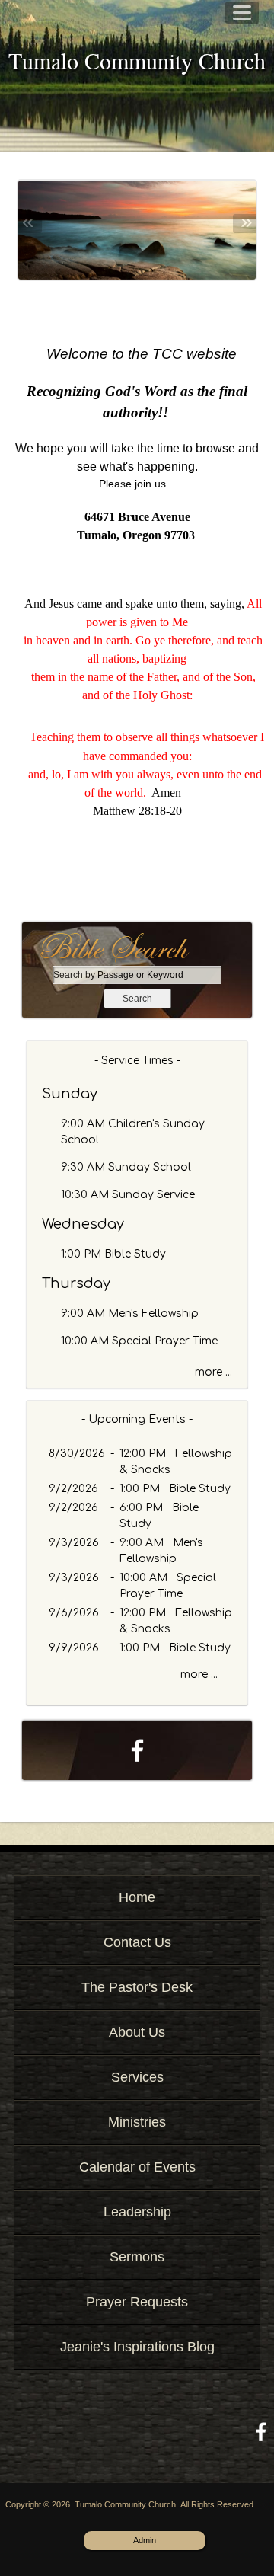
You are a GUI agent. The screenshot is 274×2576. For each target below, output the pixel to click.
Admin (145, 2540)
